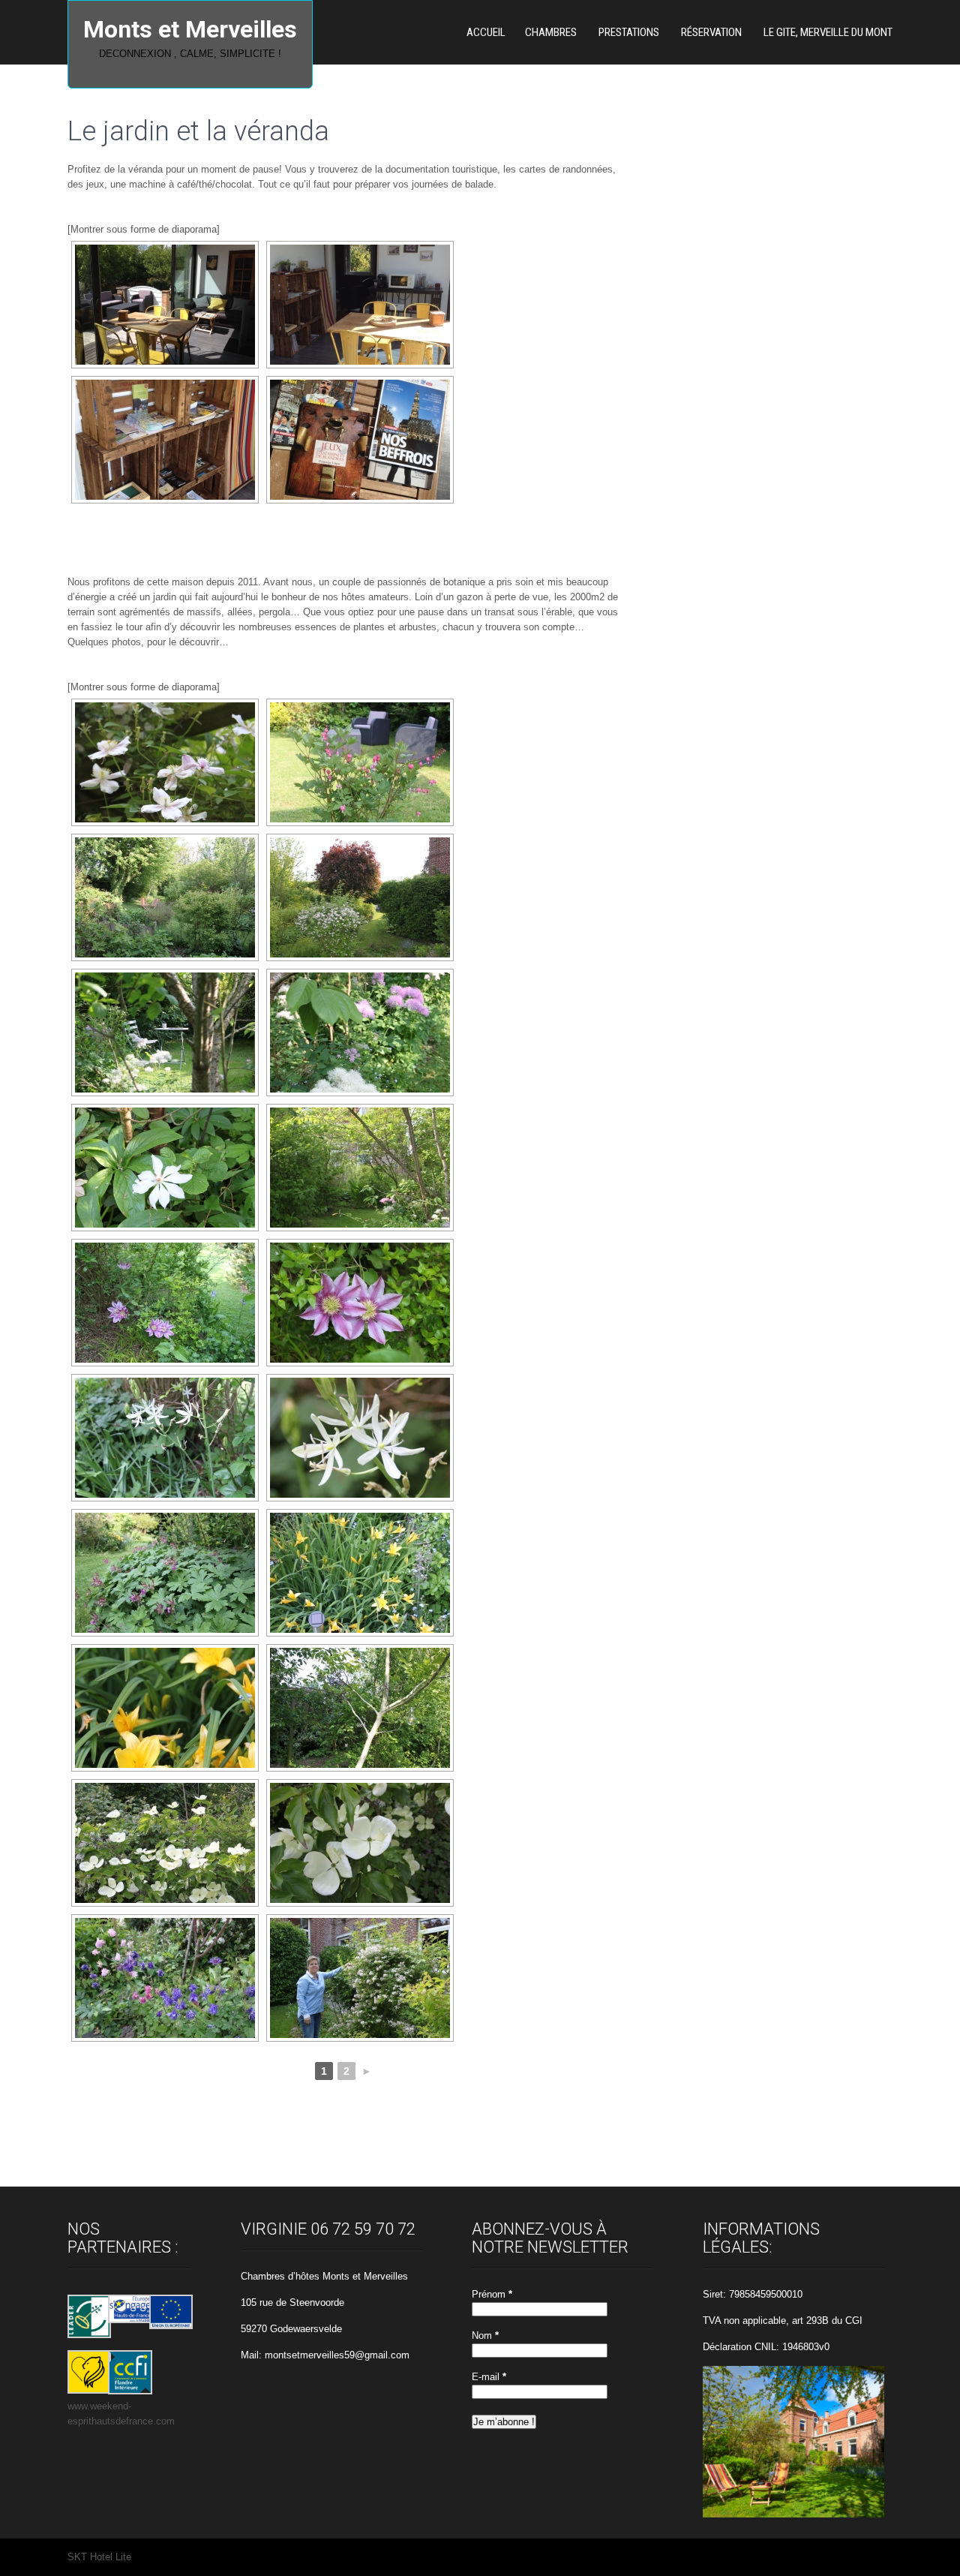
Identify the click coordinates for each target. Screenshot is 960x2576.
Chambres (551, 32)
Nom (485, 2336)
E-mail (489, 2377)
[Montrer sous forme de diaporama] (144, 229)
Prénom (492, 2294)
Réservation (711, 32)
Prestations (629, 32)
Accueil (486, 32)
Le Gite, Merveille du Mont (828, 32)
